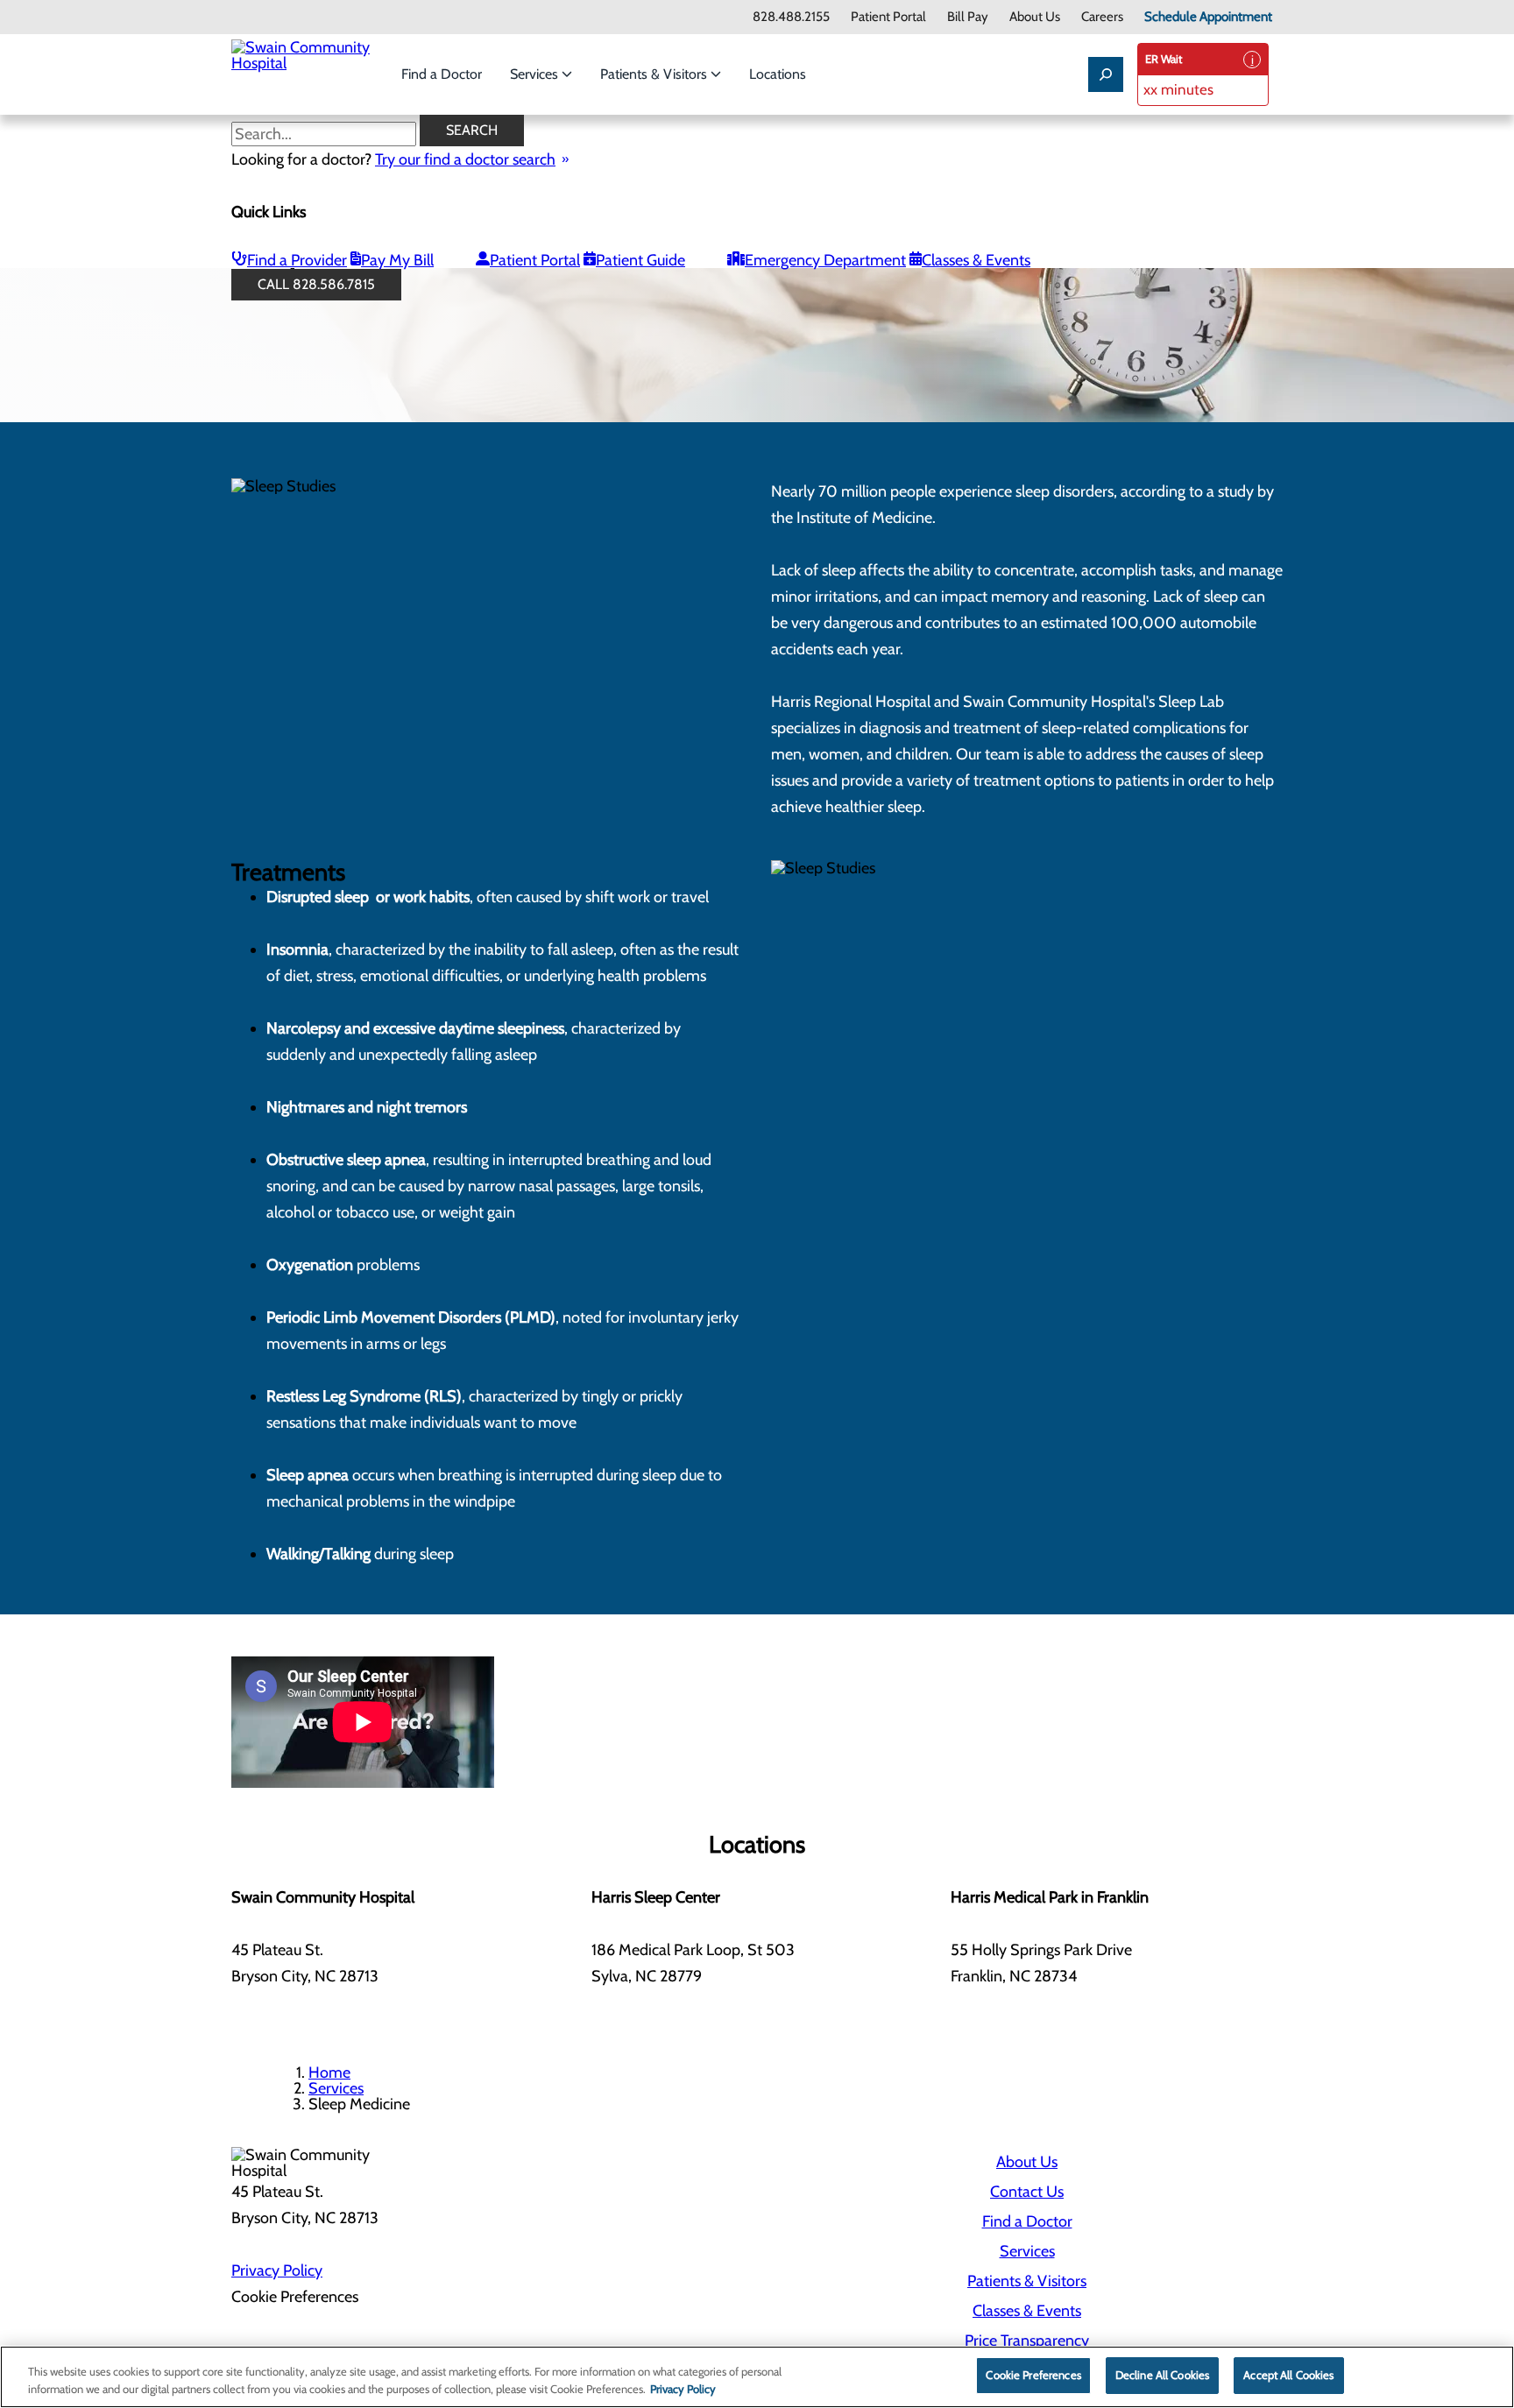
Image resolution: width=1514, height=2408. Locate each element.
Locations (778, 74)
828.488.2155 (791, 17)
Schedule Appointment (1208, 17)
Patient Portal (888, 17)
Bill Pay (968, 17)
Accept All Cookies (1288, 2375)
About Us (1035, 17)
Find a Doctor (442, 74)
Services (536, 74)
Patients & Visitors (655, 74)
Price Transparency (1027, 2341)
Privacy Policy (277, 2270)
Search (472, 130)
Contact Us (1027, 2192)
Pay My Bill (397, 260)
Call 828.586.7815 (316, 284)
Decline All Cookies (1162, 2375)
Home (329, 2073)
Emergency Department (825, 260)
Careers (1102, 17)
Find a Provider (297, 260)
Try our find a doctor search (465, 159)
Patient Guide (640, 260)
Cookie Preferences (1033, 2375)
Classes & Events (976, 260)
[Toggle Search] (1106, 74)
